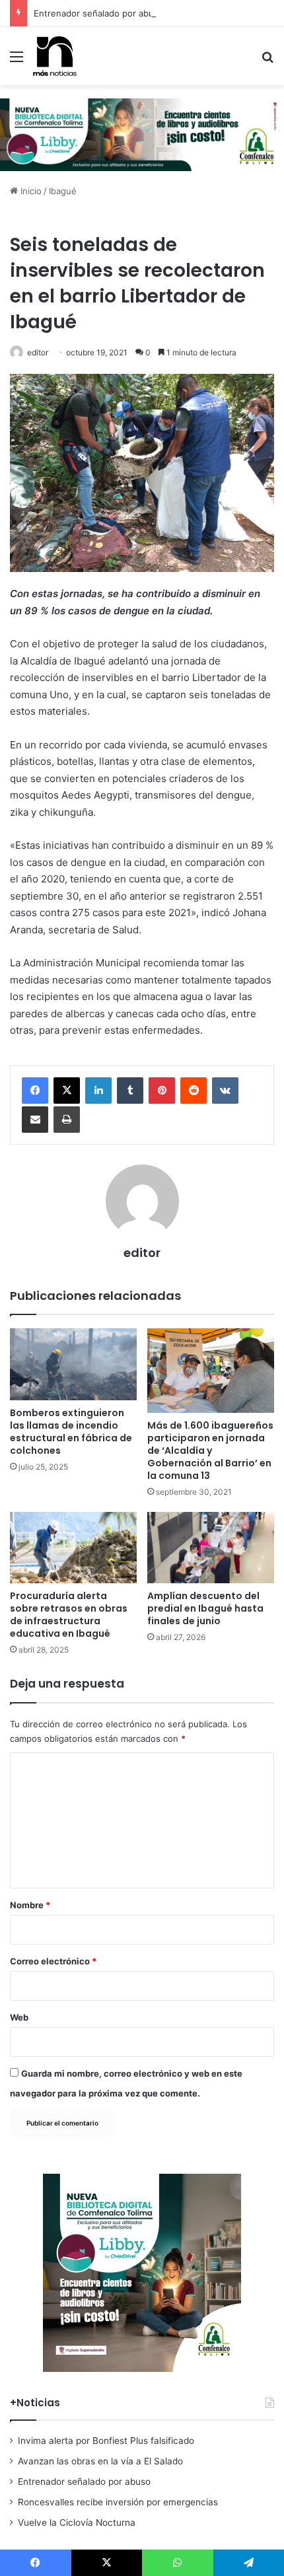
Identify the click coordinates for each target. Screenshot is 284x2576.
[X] (67, 1091)
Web (19, 2017)
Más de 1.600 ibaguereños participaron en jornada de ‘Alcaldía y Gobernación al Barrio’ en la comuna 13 (210, 1450)
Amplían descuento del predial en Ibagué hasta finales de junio (205, 1608)
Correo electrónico (53, 1961)
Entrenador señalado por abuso (99, 13)
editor (38, 352)
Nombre (30, 1905)
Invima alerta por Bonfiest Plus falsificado (106, 2441)
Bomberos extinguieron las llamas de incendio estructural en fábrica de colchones (71, 1432)
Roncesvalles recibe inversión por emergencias (118, 2502)
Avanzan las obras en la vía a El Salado (100, 2461)
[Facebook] (35, 1091)
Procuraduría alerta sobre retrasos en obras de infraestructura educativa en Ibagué (69, 1615)
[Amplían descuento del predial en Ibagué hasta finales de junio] (211, 1548)
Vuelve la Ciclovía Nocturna (77, 2522)
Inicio (30, 191)
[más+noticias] (55, 56)
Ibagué (63, 191)
